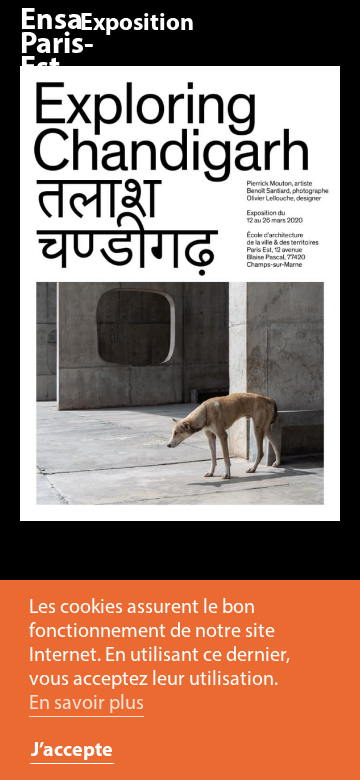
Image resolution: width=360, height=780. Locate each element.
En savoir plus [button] (86, 704)
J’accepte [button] (72, 751)
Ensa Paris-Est (57, 45)
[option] (180, 303)
